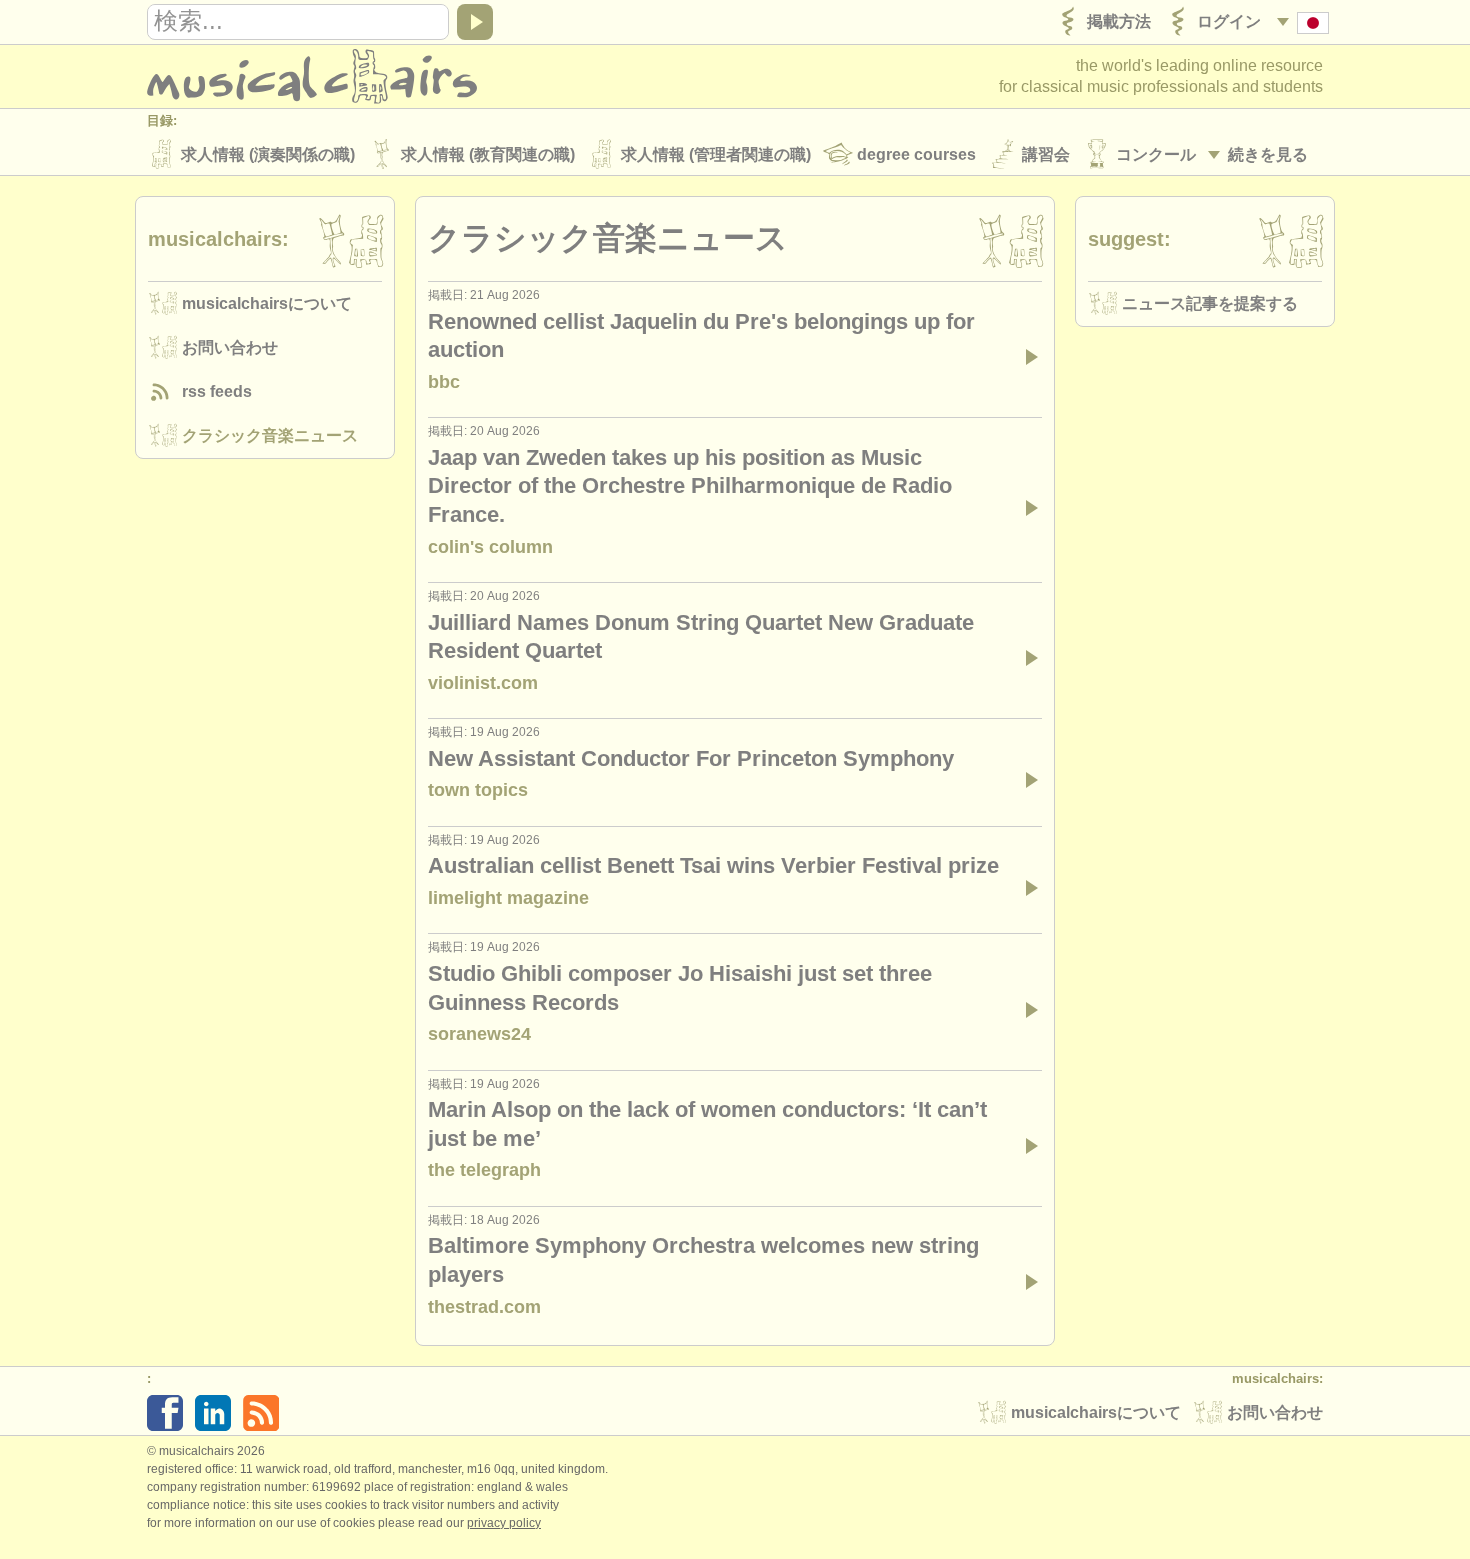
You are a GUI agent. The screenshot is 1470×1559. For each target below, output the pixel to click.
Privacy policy (504, 1523)
